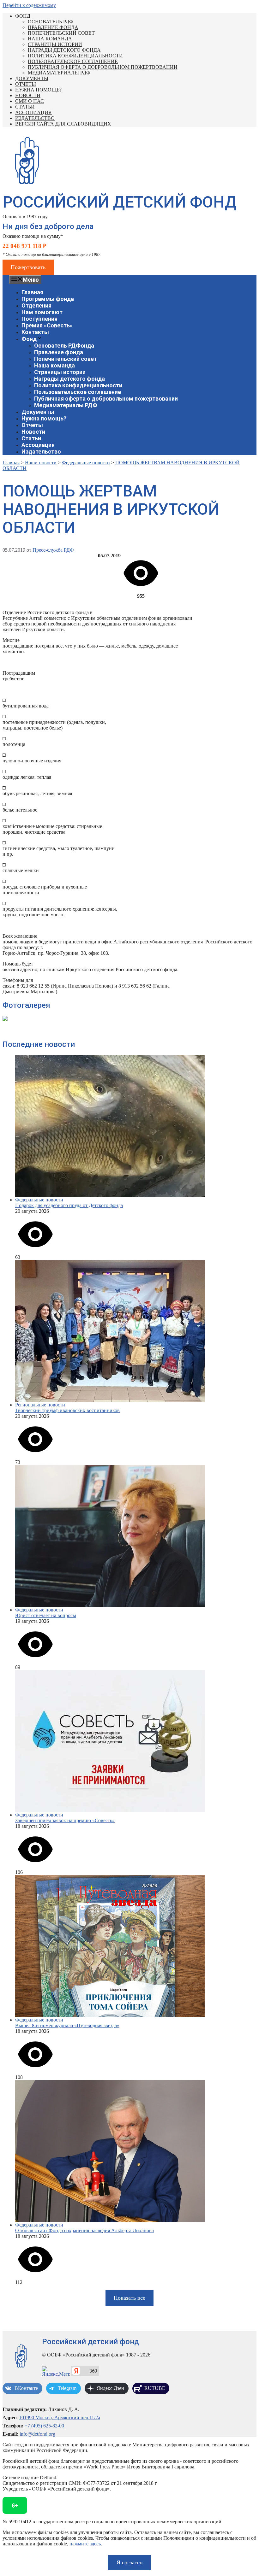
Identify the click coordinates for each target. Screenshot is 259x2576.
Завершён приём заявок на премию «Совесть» (65, 1820)
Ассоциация (33, 112)
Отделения (36, 305)
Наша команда (50, 39)
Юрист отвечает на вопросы (46, 1615)
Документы (32, 78)
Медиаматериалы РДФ (59, 73)
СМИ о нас (30, 101)
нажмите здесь (85, 2544)
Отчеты (26, 84)
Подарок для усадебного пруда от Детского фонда (69, 1205)
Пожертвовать (28, 267)
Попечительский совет (61, 33)
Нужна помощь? (38, 90)
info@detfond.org (37, 2434)
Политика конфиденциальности (75, 56)
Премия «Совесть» (47, 325)
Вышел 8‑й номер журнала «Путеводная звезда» (67, 2025)
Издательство (35, 118)
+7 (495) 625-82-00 (44, 2426)
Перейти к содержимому (29, 5)
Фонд (23, 16)
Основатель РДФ (51, 22)
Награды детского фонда (64, 50)
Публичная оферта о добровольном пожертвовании (103, 67)
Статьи (25, 107)
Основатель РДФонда (64, 346)
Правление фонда (53, 27)
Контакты (35, 332)
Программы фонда (48, 299)
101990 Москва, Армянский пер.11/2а (60, 2418)
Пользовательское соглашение (73, 61)
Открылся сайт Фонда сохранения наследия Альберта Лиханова (84, 2230)
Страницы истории (55, 44)
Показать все (129, 2298)
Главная (32, 292)
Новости (28, 95)
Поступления (39, 319)
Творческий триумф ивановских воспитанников (67, 1410)
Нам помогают (42, 312)
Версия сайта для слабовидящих (63, 124)
